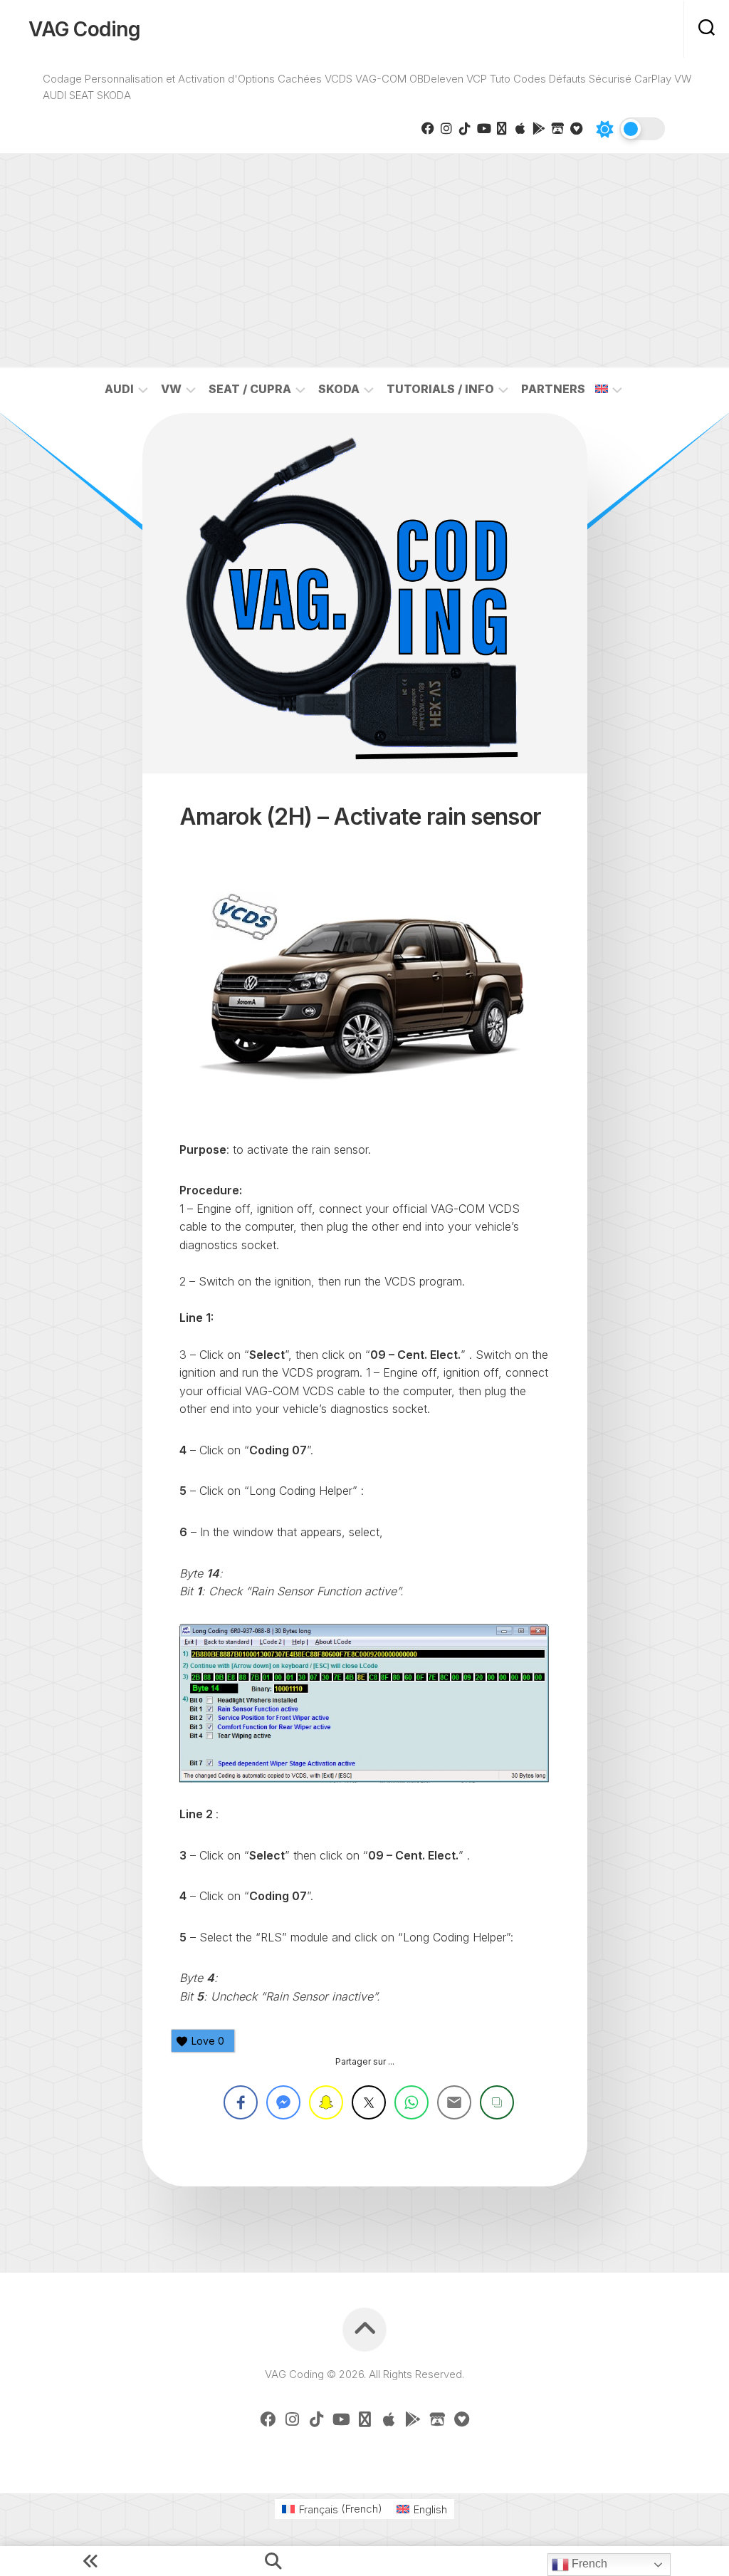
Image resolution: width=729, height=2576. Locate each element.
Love (208, 2041)
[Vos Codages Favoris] (576, 128)
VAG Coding (84, 29)
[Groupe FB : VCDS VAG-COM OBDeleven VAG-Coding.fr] (428, 128)
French (588, 2564)
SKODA (339, 389)
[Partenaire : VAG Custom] (557, 128)
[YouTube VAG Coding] (483, 128)
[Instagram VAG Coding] (446, 128)
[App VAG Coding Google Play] (539, 128)
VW (171, 389)
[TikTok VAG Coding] (465, 128)
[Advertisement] (364, 261)
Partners (553, 389)
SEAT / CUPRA (250, 389)
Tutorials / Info (440, 389)
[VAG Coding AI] (502, 128)
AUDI (119, 389)
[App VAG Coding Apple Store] (520, 128)
